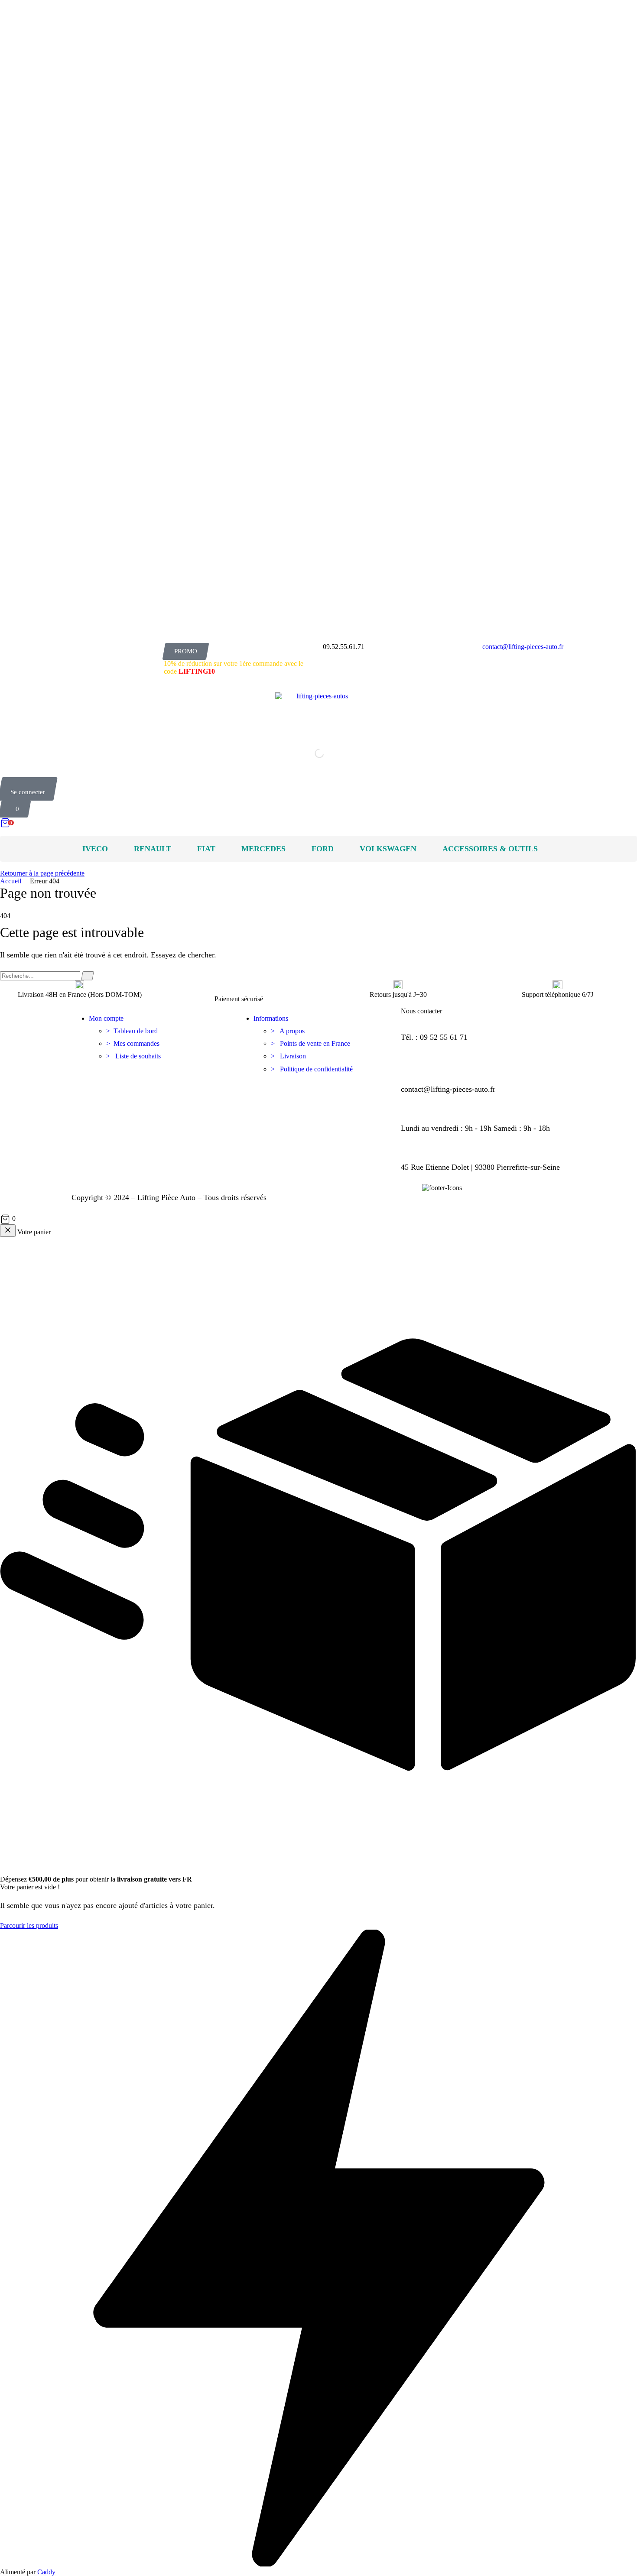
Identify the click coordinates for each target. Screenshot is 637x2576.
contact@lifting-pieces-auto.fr (523, 647)
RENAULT (153, 849)
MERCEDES (263, 849)
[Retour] (8, 1231)
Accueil (11, 881)
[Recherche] (88, 976)
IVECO (95, 849)
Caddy (46, 2572)
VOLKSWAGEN (388, 849)
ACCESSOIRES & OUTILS (490, 849)
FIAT (206, 849)
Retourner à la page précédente (42, 873)
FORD (323, 849)
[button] (185, 651)
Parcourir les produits (29, 1926)
